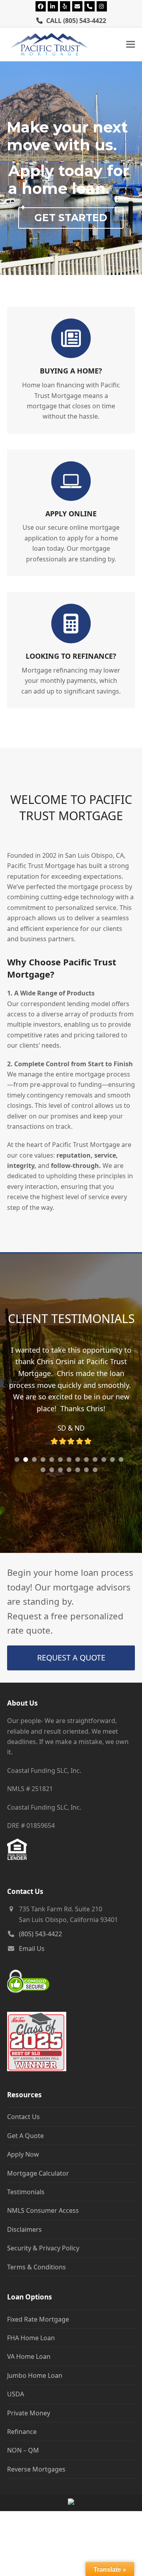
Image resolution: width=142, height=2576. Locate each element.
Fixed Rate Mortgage (38, 2326)
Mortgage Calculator (38, 2180)
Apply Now (23, 2162)
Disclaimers (24, 2237)
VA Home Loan (29, 2364)
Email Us (32, 1956)
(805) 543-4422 (85, 21)
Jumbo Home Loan (35, 2383)
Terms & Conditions (36, 2274)
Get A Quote (25, 2143)
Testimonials (26, 2199)
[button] (131, 45)
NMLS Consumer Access (43, 2218)
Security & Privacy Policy (43, 2256)
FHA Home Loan (31, 2345)
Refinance (22, 2439)
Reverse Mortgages (36, 2476)
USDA (16, 2402)
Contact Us (23, 2124)
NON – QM (23, 2458)
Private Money (29, 2420)
